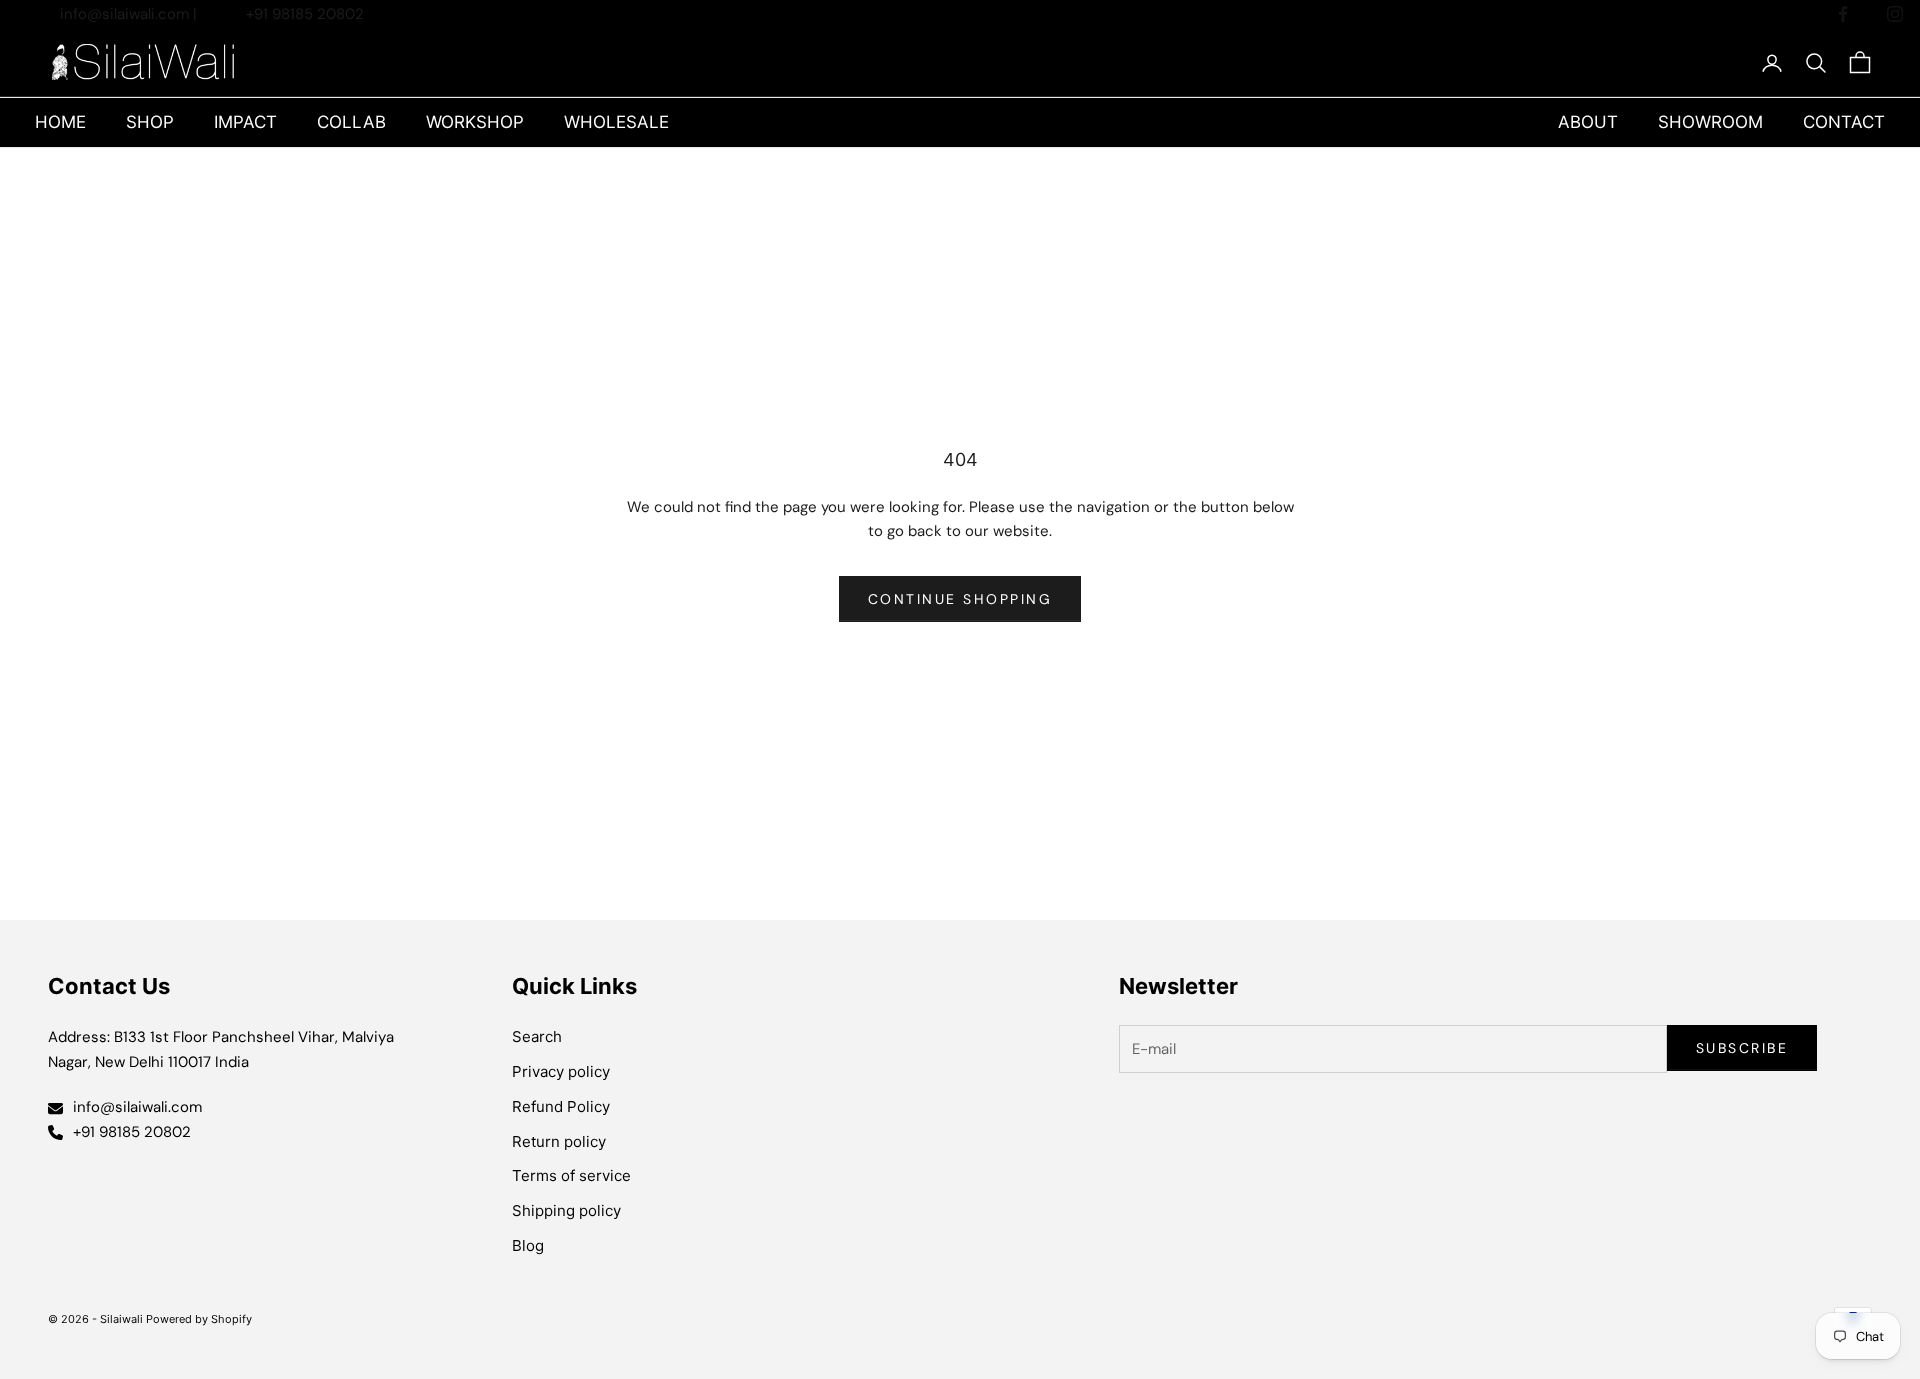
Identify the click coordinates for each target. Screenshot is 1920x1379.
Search (537, 1036)
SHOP (150, 122)
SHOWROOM (1710, 122)
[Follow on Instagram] (1895, 14)
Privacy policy (561, 1071)
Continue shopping (960, 599)
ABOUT (1588, 122)
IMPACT (245, 122)
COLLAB (351, 122)
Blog (528, 1245)
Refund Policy (561, 1106)
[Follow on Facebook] (1843, 14)
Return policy (559, 1141)
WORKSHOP (475, 122)
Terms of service (571, 1175)
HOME (60, 122)
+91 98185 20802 (305, 14)
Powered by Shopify (199, 1319)
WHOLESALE (616, 122)
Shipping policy (566, 1210)
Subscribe (1742, 1048)
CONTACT (1844, 122)
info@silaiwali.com (126, 14)
